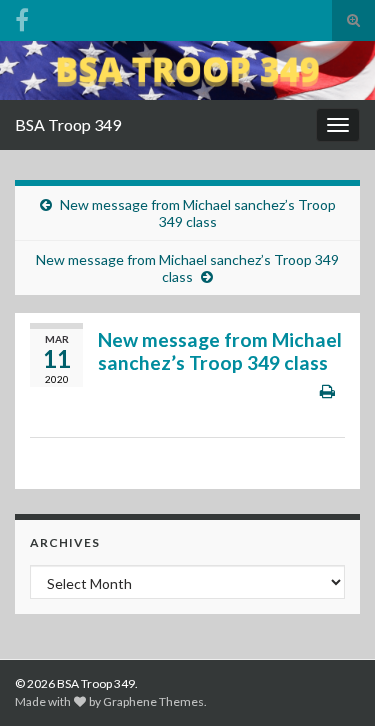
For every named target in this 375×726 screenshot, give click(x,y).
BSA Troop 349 (68, 124)
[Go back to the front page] (187, 70)
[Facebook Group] (22, 16)
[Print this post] (327, 390)
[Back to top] (330, 681)
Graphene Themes (153, 701)
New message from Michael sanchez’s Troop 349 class (198, 213)
